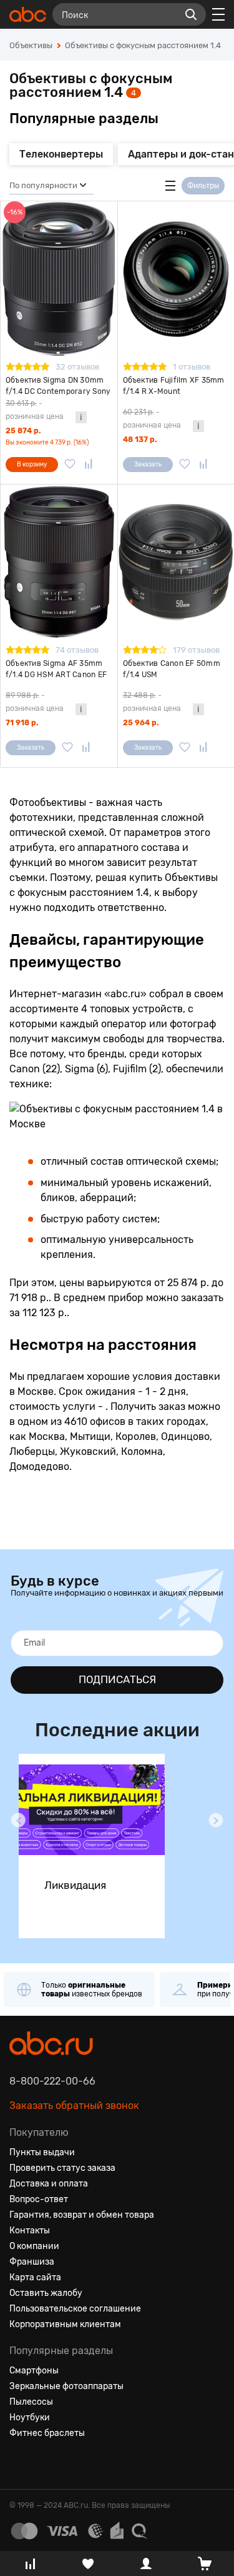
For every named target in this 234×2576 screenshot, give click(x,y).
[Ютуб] (64, 2463)
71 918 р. (22, 723)
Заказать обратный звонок (74, 2106)
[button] (18, 1820)
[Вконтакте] (19, 2463)
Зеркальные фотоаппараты (66, 2386)
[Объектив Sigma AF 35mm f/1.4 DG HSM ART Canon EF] (59, 562)
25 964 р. (141, 723)
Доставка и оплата (49, 2184)
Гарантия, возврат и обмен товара (82, 2215)
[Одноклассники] (42, 2463)
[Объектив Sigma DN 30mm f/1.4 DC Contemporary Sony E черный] (59, 279)
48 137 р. (140, 440)
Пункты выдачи (42, 2152)
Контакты (30, 2231)
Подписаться (117, 1679)
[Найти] (191, 14)
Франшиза (32, 2262)
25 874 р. (23, 431)
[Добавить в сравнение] (89, 465)
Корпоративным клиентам (65, 2324)
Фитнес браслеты (47, 2433)
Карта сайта (35, 2277)
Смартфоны (34, 2371)
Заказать (148, 465)
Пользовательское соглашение (75, 2309)
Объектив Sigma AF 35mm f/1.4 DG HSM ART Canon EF (56, 669)
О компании (34, 2246)
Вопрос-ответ (39, 2199)
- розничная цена (35, 410)
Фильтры (203, 186)
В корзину (32, 465)
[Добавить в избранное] (70, 465)
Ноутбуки (30, 2418)
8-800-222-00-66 (52, 2081)
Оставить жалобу (46, 2293)
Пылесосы (31, 2402)
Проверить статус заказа (62, 2168)
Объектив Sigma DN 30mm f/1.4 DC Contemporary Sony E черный (58, 386)
